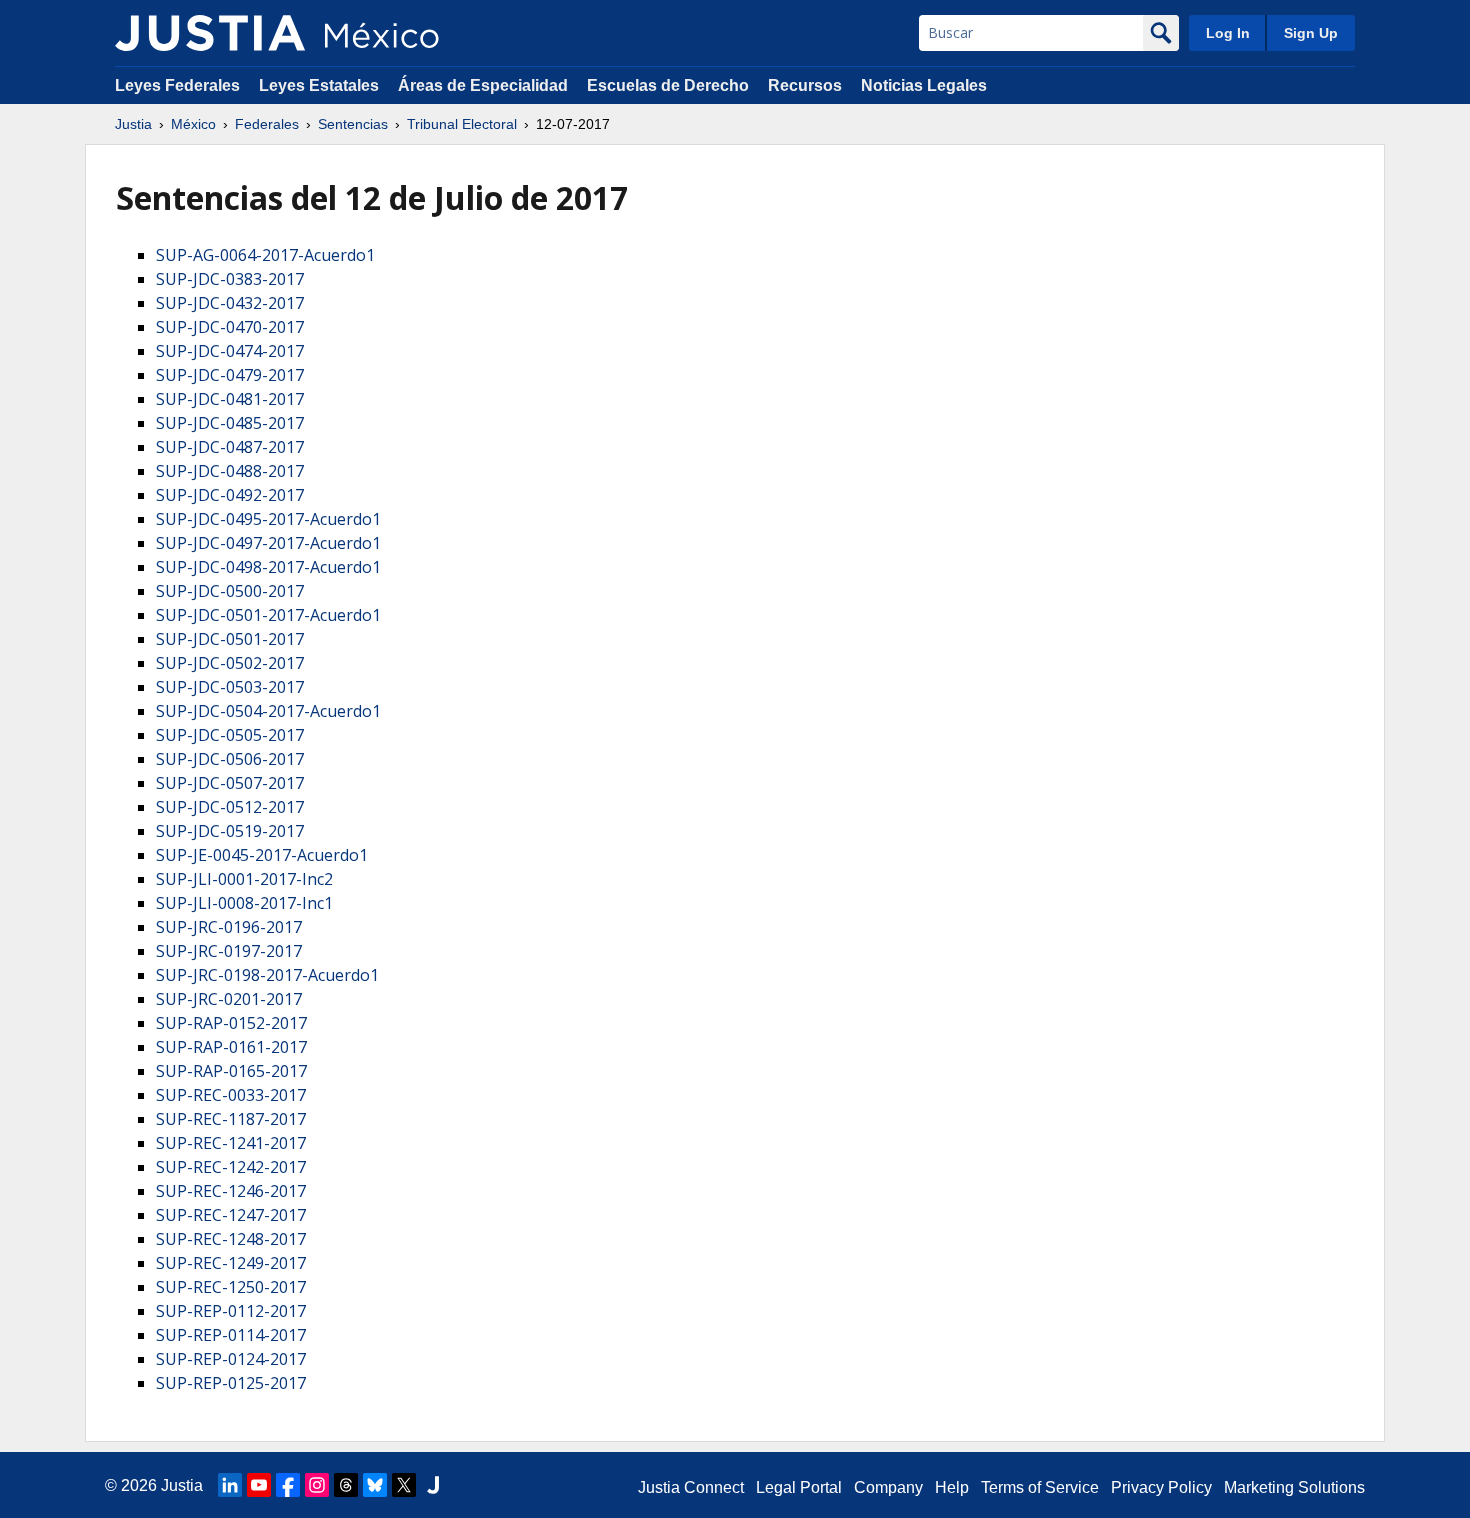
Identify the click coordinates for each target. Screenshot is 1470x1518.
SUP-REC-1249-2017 (231, 1263)
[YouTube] (259, 1485)
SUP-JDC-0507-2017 (230, 783)
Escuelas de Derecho (668, 85)
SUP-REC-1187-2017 (231, 1119)
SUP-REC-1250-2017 (231, 1287)
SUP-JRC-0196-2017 (229, 927)
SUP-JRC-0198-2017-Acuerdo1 (267, 975)
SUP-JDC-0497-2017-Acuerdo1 (268, 543)
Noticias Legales (924, 85)
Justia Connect (691, 1487)
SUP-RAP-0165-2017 (231, 1071)
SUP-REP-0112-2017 (231, 1311)
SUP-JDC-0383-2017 (230, 279)
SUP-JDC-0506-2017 (230, 759)
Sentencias (353, 124)
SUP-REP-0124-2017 (231, 1359)
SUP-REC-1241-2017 (231, 1143)
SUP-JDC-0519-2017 (230, 831)
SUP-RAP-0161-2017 (231, 1047)
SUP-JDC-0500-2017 (230, 591)
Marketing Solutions (1294, 1487)
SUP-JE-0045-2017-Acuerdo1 (262, 855)
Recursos (805, 85)
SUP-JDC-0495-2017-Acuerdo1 (268, 519)
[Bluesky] (375, 1485)
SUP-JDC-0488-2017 (230, 471)
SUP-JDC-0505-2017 (230, 735)
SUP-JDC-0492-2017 (230, 495)
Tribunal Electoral (462, 124)
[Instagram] (317, 1485)
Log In (1228, 33)
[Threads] (346, 1485)
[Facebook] (288, 1485)
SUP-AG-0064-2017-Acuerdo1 (265, 255)
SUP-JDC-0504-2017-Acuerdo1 (268, 711)
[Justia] (210, 33)
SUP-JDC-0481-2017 (230, 399)
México (193, 124)
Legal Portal (799, 1487)
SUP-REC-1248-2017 (231, 1239)
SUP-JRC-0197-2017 (229, 951)
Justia (133, 124)
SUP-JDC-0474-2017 (230, 351)
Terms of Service (1040, 1487)
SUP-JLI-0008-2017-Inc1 (244, 903)
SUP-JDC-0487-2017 (230, 447)
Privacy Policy (1161, 1487)
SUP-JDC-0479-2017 (230, 375)
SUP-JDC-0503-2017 (230, 687)
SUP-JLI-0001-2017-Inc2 (244, 879)
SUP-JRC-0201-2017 (229, 999)
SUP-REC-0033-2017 (231, 1095)
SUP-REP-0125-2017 (231, 1383)
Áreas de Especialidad (483, 85)
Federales (267, 124)
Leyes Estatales (319, 85)
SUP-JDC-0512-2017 (230, 807)
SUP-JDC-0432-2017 (230, 303)
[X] (404, 1485)
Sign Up (1311, 33)
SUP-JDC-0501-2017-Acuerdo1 (268, 615)
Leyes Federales (177, 85)
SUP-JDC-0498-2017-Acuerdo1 (268, 567)
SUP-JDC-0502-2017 (230, 663)
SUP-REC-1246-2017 (231, 1191)
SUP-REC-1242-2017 (231, 1167)
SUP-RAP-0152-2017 (231, 1023)
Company (888, 1487)
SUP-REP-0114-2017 (231, 1335)
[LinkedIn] (230, 1485)
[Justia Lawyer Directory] (433, 1485)
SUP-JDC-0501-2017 (230, 639)
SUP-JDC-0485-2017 (230, 423)
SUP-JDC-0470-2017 (230, 327)
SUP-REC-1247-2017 (231, 1215)
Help (952, 1487)
